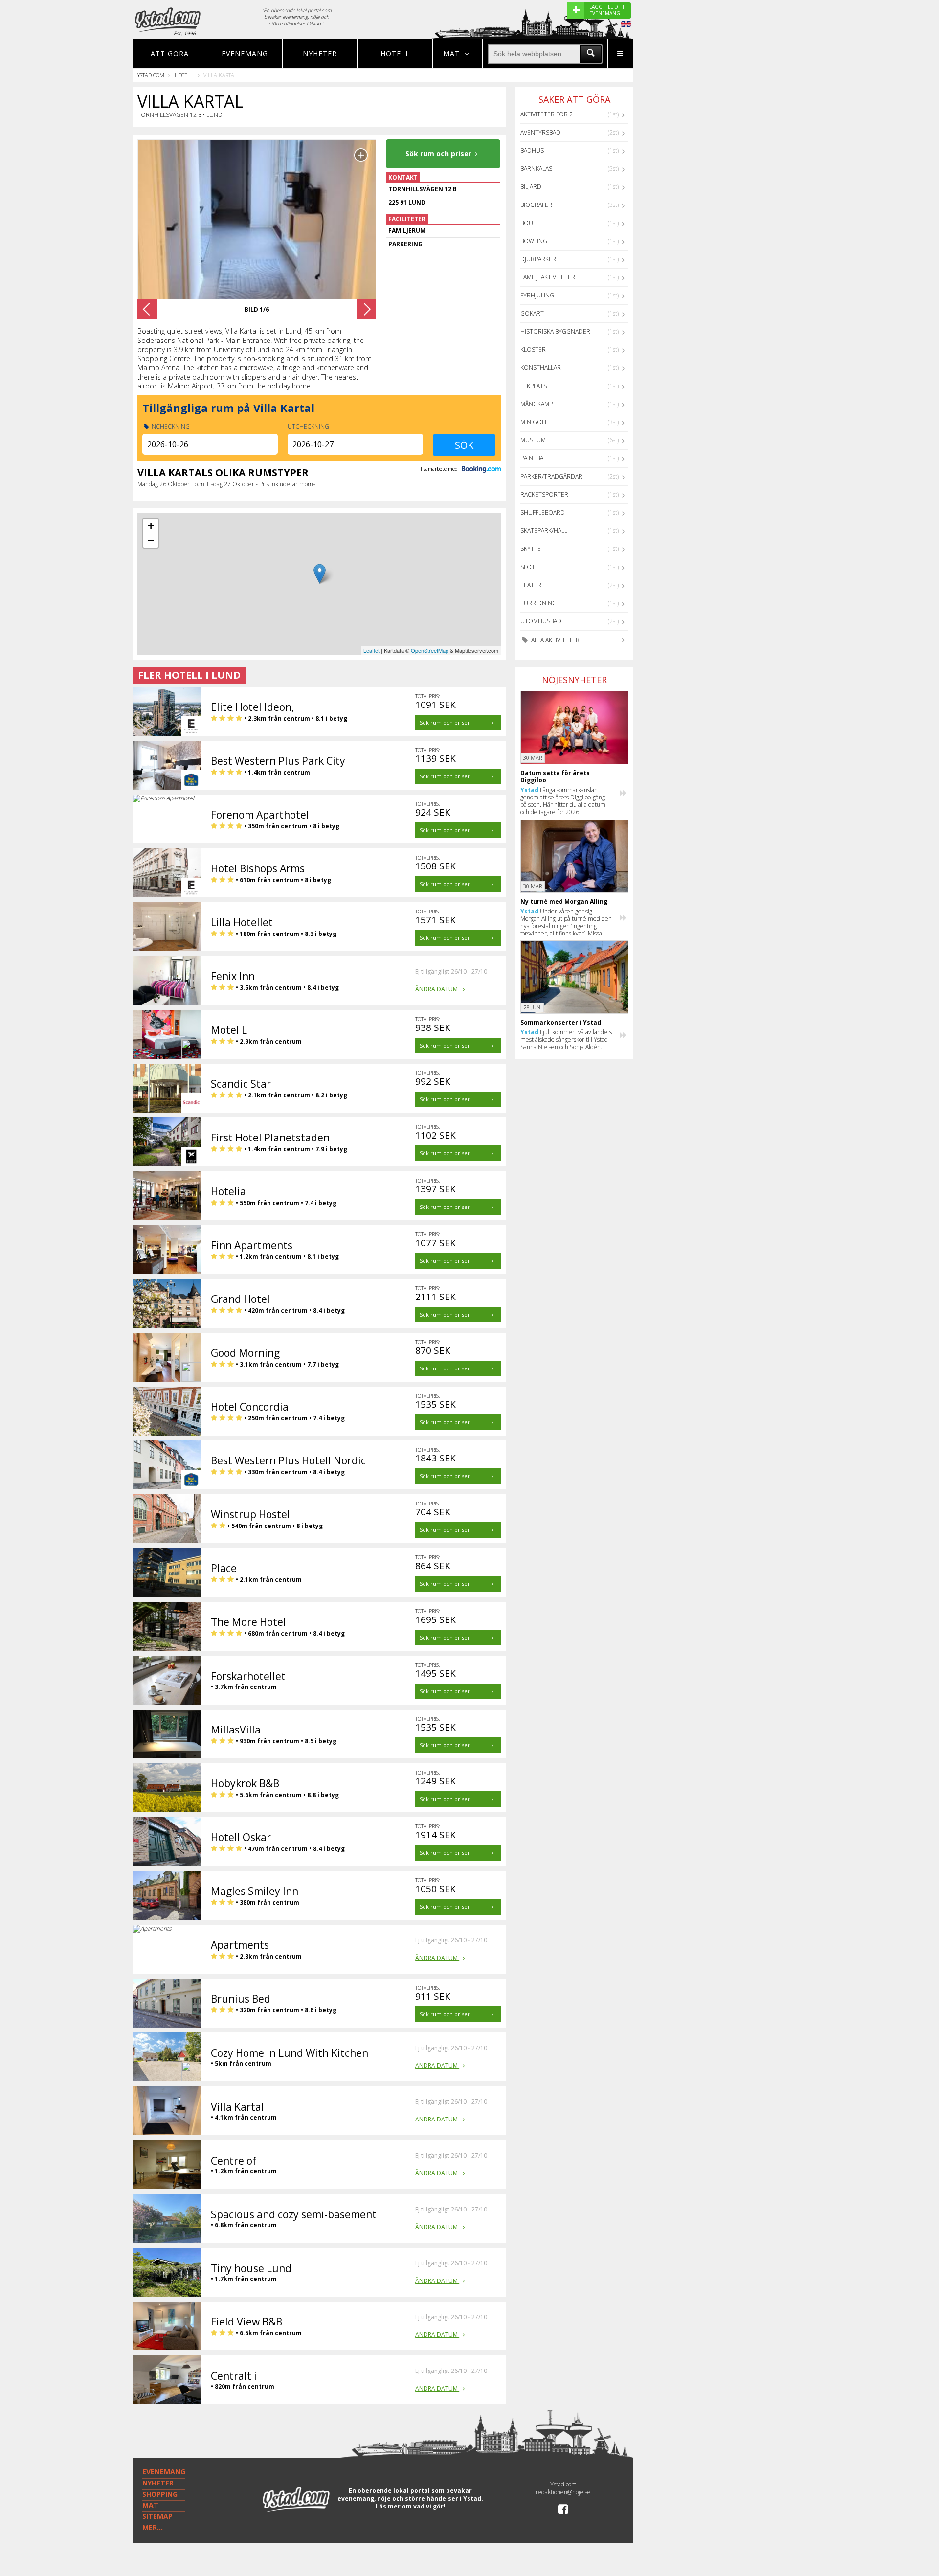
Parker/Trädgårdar (551, 476)
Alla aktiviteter (555, 640)
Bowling (534, 241)
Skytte (531, 549)
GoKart (532, 313)
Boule (530, 223)
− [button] (151, 540)
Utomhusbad (541, 621)
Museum (533, 440)
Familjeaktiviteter (548, 277)
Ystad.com (151, 75)
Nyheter (320, 54)
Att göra (170, 54)
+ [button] (151, 526)
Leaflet (371, 650)
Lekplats (534, 386)
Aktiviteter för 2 (547, 114)
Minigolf (534, 422)
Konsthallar (541, 368)
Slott (529, 567)
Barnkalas (536, 169)
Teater (531, 585)
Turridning (538, 603)
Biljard (531, 187)
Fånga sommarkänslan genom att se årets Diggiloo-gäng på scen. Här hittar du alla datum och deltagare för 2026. (563, 801)
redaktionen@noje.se (563, 2492)
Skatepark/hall (544, 531)
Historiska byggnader (555, 331)
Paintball (535, 458)
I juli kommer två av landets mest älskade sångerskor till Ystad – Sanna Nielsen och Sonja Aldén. (566, 1039)
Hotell (395, 54)
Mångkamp (537, 404)
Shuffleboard (543, 513)
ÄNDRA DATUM (437, 989)
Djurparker (538, 259)
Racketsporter (544, 494)
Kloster (533, 350)
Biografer (536, 205)
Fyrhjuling (537, 295)
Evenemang (245, 54)
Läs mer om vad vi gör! (411, 2506)
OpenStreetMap (430, 650)
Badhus (532, 150)
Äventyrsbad (540, 132)
